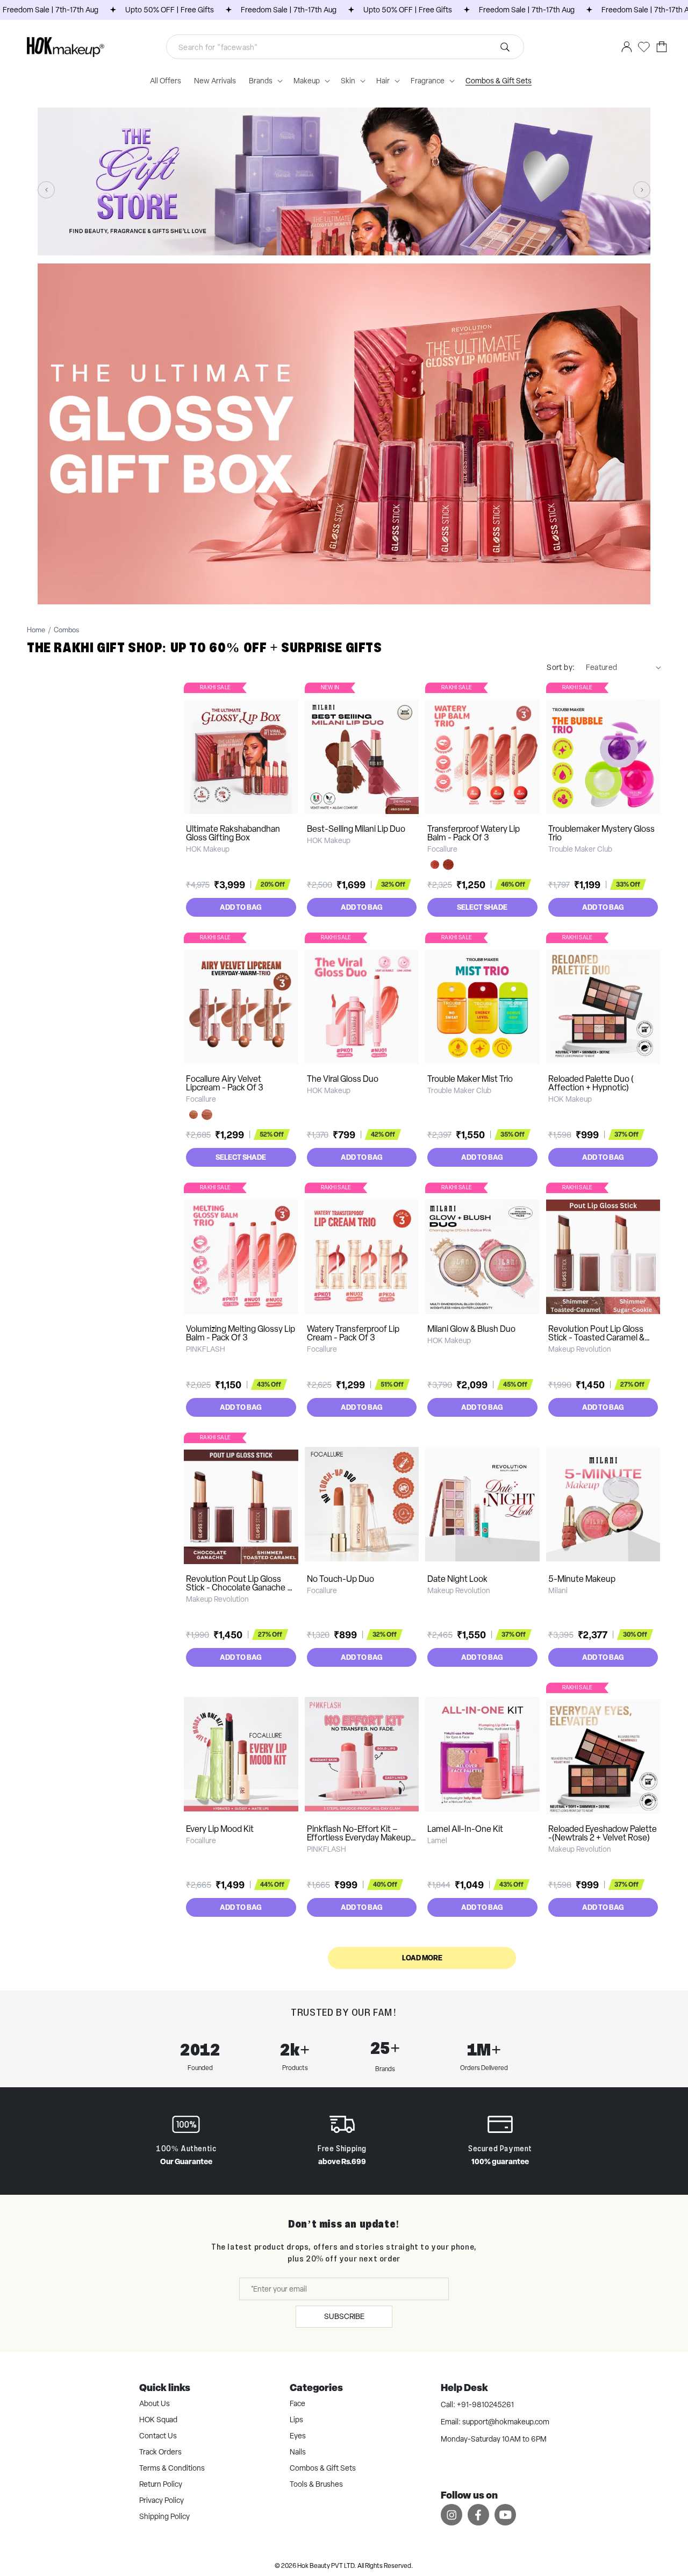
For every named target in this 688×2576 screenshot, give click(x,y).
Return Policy (161, 2484)
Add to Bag (241, 907)
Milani (558, 1590)
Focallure (442, 849)
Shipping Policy (164, 2516)
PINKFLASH (206, 1349)
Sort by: (561, 667)
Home (36, 630)
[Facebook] (478, 2514)
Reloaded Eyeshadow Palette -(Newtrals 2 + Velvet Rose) (603, 1833)
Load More (422, 1958)
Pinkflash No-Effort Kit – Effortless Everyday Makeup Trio (359, 1838)
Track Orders (160, 2452)
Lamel (437, 1840)
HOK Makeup (208, 849)
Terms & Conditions (172, 2468)
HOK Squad (158, 2420)
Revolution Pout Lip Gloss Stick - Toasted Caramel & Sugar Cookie (596, 1337)
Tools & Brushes (316, 2484)
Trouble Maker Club (580, 849)
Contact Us (158, 2436)
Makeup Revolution (580, 1349)
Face (298, 2403)
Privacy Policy (162, 2500)
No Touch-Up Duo (341, 1579)
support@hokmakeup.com (506, 2422)
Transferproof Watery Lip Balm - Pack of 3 (474, 833)
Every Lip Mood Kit (220, 1829)
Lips (296, 2420)
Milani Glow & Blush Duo (471, 1329)
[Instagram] (451, 2514)
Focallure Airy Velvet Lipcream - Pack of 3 (225, 1083)
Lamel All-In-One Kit (465, 1829)
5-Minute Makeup (582, 1579)
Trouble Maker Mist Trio (470, 1079)
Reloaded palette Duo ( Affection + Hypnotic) (591, 1083)
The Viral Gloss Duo (343, 1079)
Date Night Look (457, 1579)
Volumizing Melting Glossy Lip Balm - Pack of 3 (241, 1333)
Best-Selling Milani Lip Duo (356, 829)
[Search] (505, 47)
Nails (298, 2452)
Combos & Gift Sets (323, 2468)
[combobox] (345, 47)
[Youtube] (505, 2514)
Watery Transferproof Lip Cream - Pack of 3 (353, 1333)
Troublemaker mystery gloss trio (601, 833)
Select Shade (482, 907)
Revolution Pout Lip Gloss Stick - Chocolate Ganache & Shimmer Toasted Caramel (239, 1587)
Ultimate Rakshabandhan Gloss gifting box (233, 833)
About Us (155, 2403)
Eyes (298, 2436)
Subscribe (344, 2316)
